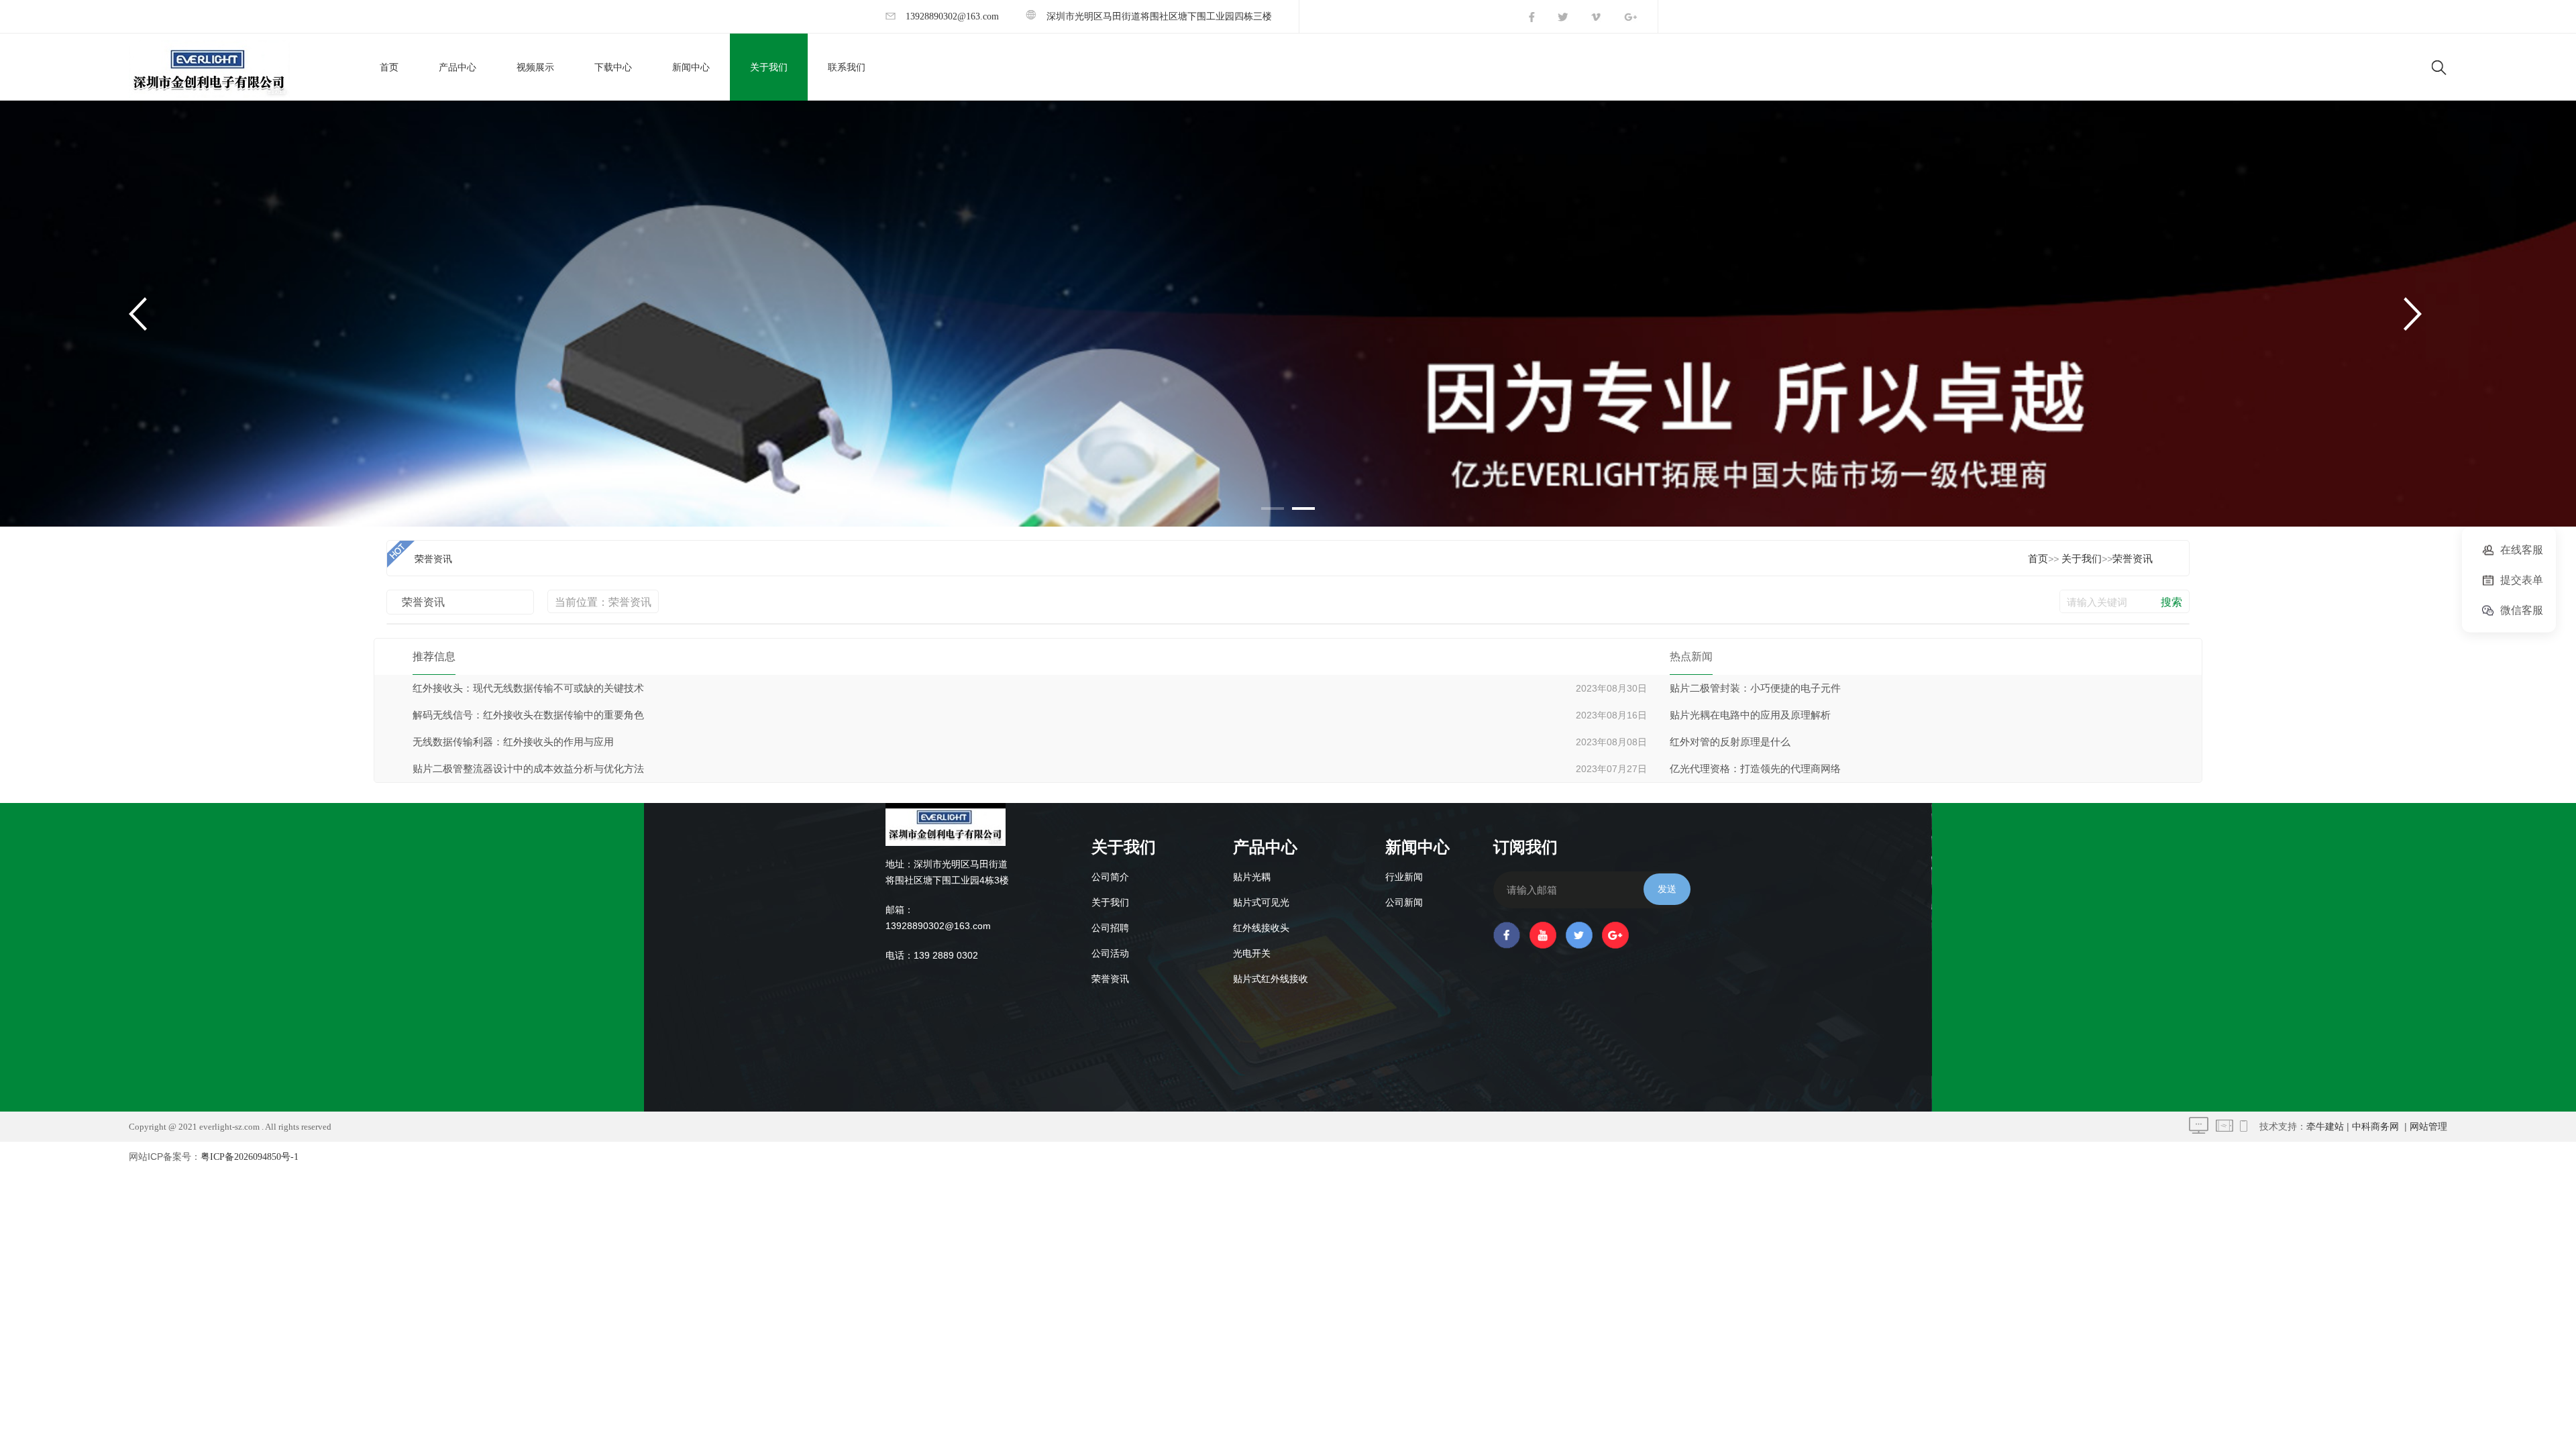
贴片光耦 (1252, 877)
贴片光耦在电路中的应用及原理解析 (1750, 715)
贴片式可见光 (1261, 903)
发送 (1667, 889)
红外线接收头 (1261, 928)
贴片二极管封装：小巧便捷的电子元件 (1755, 688)
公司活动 (1110, 954)
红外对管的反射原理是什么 (1730, 742)
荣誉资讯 (2133, 559)
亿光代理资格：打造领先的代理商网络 (1755, 769)
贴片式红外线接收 (1271, 979)
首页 (389, 67)
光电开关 (1252, 954)
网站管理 (2428, 1127)
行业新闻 (1404, 877)
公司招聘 (1110, 928)
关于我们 (769, 67)
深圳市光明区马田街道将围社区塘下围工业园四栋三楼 (1159, 16)
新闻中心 (691, 67)
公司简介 (1110, 877)
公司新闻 (1404, 903)
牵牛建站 (2325, 1127)
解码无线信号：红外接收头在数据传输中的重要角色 (528, 715)
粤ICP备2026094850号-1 (250, 1157)
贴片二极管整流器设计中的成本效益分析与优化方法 (528, 769)
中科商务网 (2375, 1127)
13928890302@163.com (952, 16)
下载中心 (613, 67)
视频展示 (535, 67)
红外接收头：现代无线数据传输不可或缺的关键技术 (528, 688)
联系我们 (847, 67)
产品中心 (458, 67)
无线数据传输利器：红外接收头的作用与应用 (513, 742)
